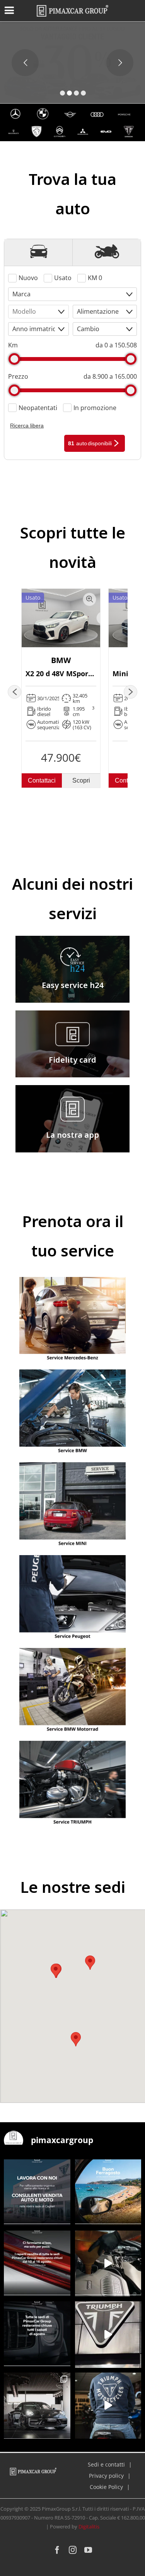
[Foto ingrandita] (90, 599)
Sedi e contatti (106, 2464)
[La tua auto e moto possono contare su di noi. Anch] (108, 2264)
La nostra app (72, 1135)
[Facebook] (57, 2550)
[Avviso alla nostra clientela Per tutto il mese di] (37, 2335)
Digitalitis (89, 2526)
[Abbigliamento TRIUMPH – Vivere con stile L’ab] (108, 2406)
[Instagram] (73, 2550)
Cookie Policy (106, 2487)
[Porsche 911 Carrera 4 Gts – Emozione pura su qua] (37, 2406)
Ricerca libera (27, 426)
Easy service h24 (72, 985)
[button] (76, 2039)
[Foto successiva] (130, 692)
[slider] (14, 359)
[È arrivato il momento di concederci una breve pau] (37, 2264)
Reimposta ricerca (36, 443)
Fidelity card (72, 1060)
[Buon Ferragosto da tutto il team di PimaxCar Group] (108, 2193)
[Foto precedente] (14, 692)
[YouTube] (88, 2550)
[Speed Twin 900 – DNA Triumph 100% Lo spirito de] (108, 2335)
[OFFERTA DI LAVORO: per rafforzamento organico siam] (37, 2193)
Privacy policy (106, 2476)
